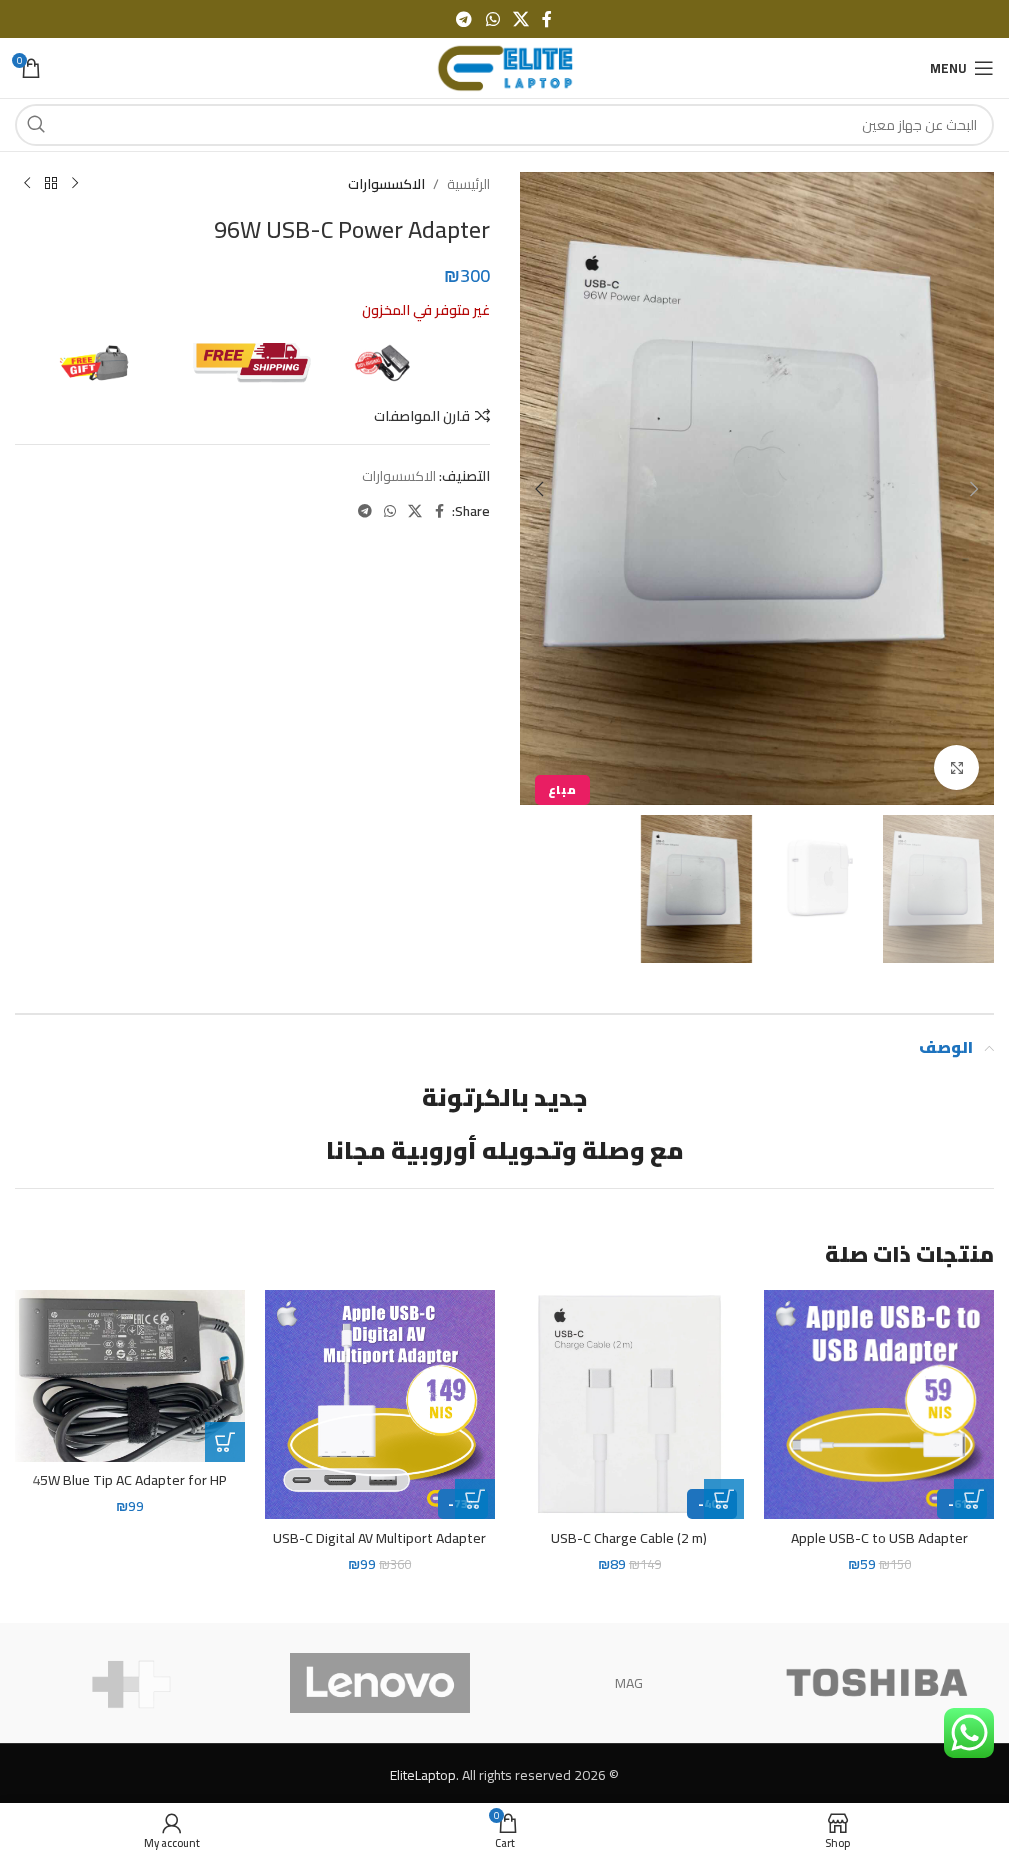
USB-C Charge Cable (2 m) (629, 1538)
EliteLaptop (423, 1775)
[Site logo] (504, 67)
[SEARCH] (36, 125)
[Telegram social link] (464, 19)
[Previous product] (75, 184)
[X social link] (520, 19)
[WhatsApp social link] (492, 19)
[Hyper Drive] (132, 1683)
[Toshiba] (877, 1683)
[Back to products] (51, 184)
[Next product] (27, 184)
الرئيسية (468, 184)
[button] (974, 489)
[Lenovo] (380, 1683)
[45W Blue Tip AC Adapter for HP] (130, 1376)
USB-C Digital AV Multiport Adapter (379, 1538)
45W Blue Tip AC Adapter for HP (129, 1480)
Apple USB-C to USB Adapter (879, 1538)
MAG (629, 1683)
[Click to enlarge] (956, 767)
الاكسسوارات (386, 184)
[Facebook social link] (547, 19)
